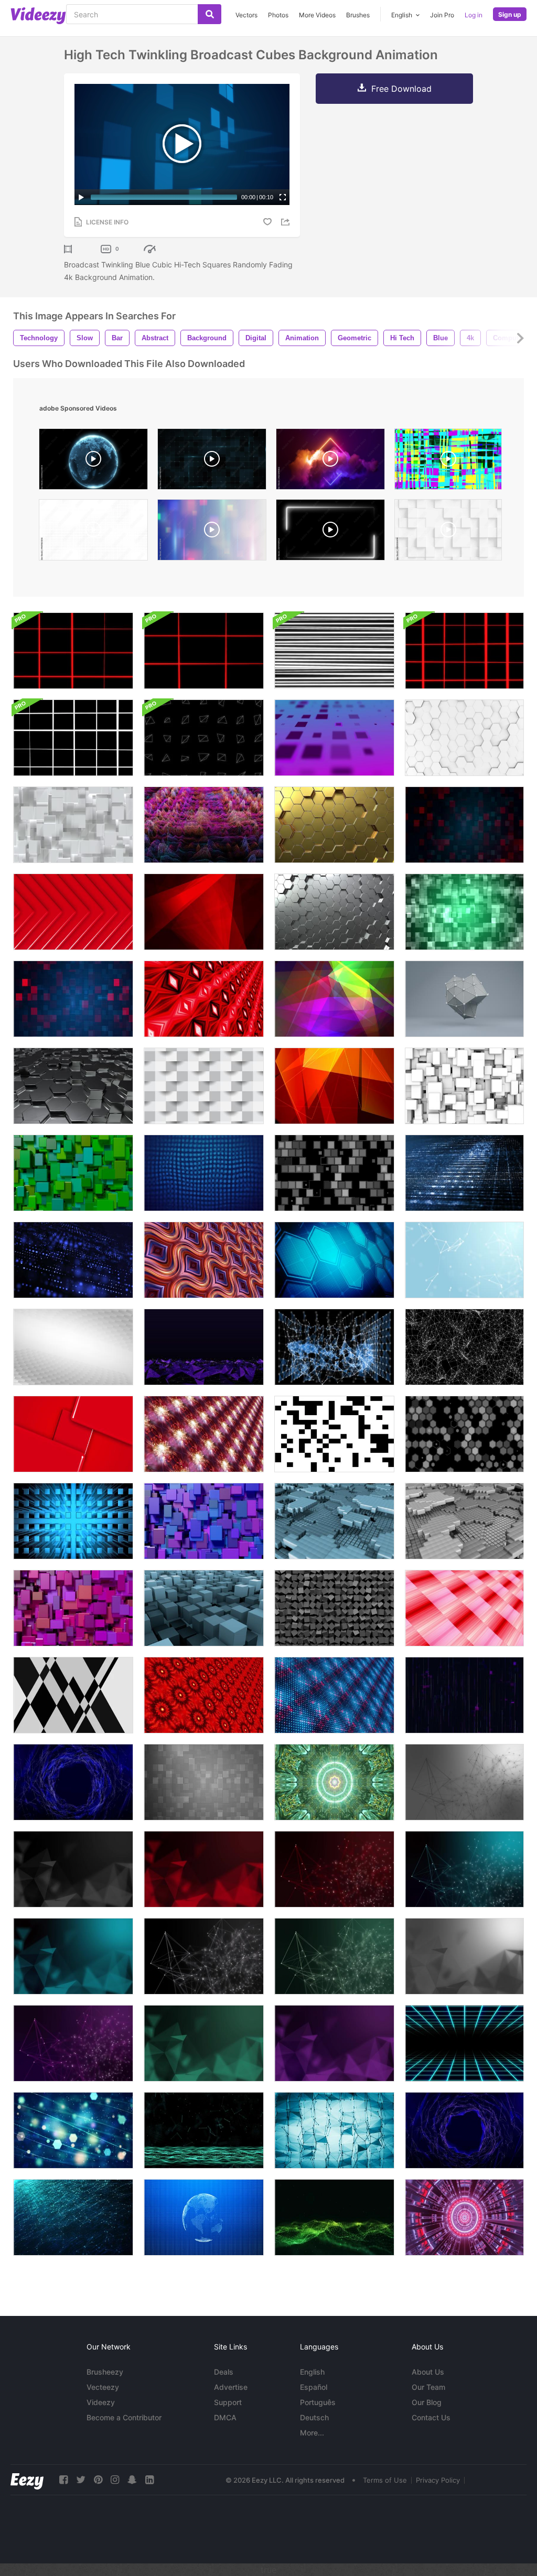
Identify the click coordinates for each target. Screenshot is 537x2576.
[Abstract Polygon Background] (73, 1782)
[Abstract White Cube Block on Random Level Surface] (73, 825)
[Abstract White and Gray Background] (73, 1347)
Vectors (246, 15)
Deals (224, 2372)
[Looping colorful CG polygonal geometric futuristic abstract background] (334, 1086)
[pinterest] (98, 2480)
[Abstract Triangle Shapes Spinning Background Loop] (204, 738)
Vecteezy (103, 2387)
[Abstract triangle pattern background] (73, 1695)
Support (228, 2402)
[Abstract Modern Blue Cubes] (73, 1521)
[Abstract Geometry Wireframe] (334, 1347)
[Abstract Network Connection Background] (334, 2217)
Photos (278, 15)
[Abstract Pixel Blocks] (464, 912)
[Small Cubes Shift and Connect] (464, 1521)
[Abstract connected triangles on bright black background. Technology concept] (73, 1869)
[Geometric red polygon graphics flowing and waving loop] (204, 912)
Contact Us (431, 2417)
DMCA (225, 2417)
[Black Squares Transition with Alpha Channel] (334, 1434)
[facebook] (63, 2480)
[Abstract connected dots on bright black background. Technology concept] (204, 1956)
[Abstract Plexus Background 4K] (464, 1260)
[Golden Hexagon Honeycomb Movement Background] (334, 825)
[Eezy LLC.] (27, 2480)
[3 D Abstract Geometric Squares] (73, 1434)
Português (318, 2402)
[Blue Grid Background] (464, 2043)
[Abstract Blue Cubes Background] (334, 1521)
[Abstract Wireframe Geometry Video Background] (334, 2130)
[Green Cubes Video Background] (73, 1173)
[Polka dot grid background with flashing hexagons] (334, 1260)
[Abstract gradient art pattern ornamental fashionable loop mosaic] (204, 1260)
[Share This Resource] (287, 222)
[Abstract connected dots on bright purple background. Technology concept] (73, 2043)
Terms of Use (385, 2480)
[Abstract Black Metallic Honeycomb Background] (73, 1086)
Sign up (510, 14)
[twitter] (81, 2480)
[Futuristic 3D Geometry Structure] (464, 999)
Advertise (231, 2387)
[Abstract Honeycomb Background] (464, 738)
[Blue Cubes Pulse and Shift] (204, 1608)
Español (314, 2387)
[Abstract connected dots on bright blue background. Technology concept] (464, 1869)
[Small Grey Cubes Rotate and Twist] (334, 1608)
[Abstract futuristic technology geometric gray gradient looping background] (204, 1782)
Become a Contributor (124, 2417)
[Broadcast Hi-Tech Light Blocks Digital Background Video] (334, 738)
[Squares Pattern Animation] (334, 1173)
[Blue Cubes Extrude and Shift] (204, 1521)
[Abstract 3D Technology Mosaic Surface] (204, 999)
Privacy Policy (438, 2480)
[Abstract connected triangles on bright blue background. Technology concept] (73, 1956)
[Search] (210, 14)
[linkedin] (149, 2480)
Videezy (101, 2402)
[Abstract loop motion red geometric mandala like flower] (204, 1695)
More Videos (317, 15)
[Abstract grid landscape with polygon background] (204, 1347)
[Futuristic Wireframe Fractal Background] (464, 1347)
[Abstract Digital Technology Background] (73, 2217)
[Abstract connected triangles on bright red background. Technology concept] (204, 1869)
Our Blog (427, 2402)
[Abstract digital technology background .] (464, 1173)
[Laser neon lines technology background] (464, 1695)
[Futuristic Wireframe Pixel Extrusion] (204, 825)
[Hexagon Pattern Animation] (464, 1434)
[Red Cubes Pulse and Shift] (73, 1608)
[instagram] (115, 2480)
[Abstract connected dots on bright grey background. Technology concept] (464, 1782)
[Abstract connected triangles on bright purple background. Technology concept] (334, 2043)
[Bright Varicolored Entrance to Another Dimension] (334, 1782)
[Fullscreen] (283, 197)
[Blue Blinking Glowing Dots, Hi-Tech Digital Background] (73, 1260)
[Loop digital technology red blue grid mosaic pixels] (334, 1695)
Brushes (358, 15)
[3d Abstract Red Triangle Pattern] (73, 912)
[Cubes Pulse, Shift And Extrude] (464, 1086)
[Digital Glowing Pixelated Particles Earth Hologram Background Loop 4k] (204, 2217)
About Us (428, 2372)
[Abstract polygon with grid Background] (464, 2130)
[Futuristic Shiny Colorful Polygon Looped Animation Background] (334, 999)
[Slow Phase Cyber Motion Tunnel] (464, 2217)
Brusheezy (105, 2372)
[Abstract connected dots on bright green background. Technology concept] (334, 1956)
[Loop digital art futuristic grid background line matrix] (204, 1434)
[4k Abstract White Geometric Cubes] (204, 1086)
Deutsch (314, 2417)
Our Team (428, 2387)
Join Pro (442, 15)
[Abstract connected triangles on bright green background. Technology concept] (204, 2043)
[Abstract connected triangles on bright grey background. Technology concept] (464, 1956)
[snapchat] (132, 2480)
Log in (474, 15)
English (312, 2372)
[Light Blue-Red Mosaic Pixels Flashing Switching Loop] (73, 999)
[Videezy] (38, 16)
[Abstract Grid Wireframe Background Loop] (73, 651)
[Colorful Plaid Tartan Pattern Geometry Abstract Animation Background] (464, 1608)
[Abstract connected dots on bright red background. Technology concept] (334, 1869)
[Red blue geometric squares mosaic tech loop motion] (464, 825)
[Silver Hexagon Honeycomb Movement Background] (334, 912)
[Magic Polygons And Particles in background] (73, 2130)
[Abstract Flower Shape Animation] (204, 1173)
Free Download (401, 89)
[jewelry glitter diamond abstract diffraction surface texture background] (448, 462)
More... (312, 2433)
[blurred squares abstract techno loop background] (212, 532)
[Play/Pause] (81, 197)
